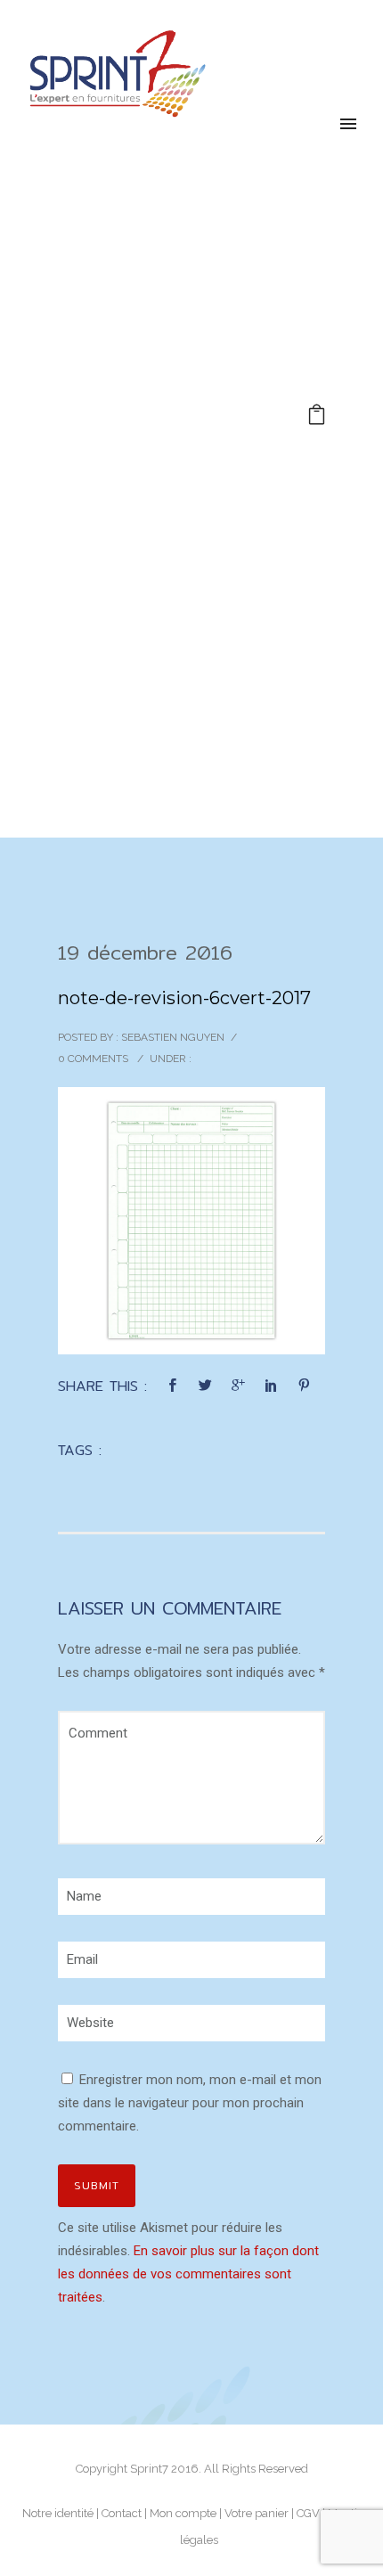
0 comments (93, 1059)
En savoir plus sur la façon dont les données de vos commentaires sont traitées (188, 2274)
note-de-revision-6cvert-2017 (184, 998)
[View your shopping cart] (317, 417)
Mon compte (183, 2513)
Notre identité (58, 2513)
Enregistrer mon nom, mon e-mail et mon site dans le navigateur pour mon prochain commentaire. (190, 2103)
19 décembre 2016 (145, 953)
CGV (308, 2513)
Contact (122, 2513)
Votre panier (257, 2513)
